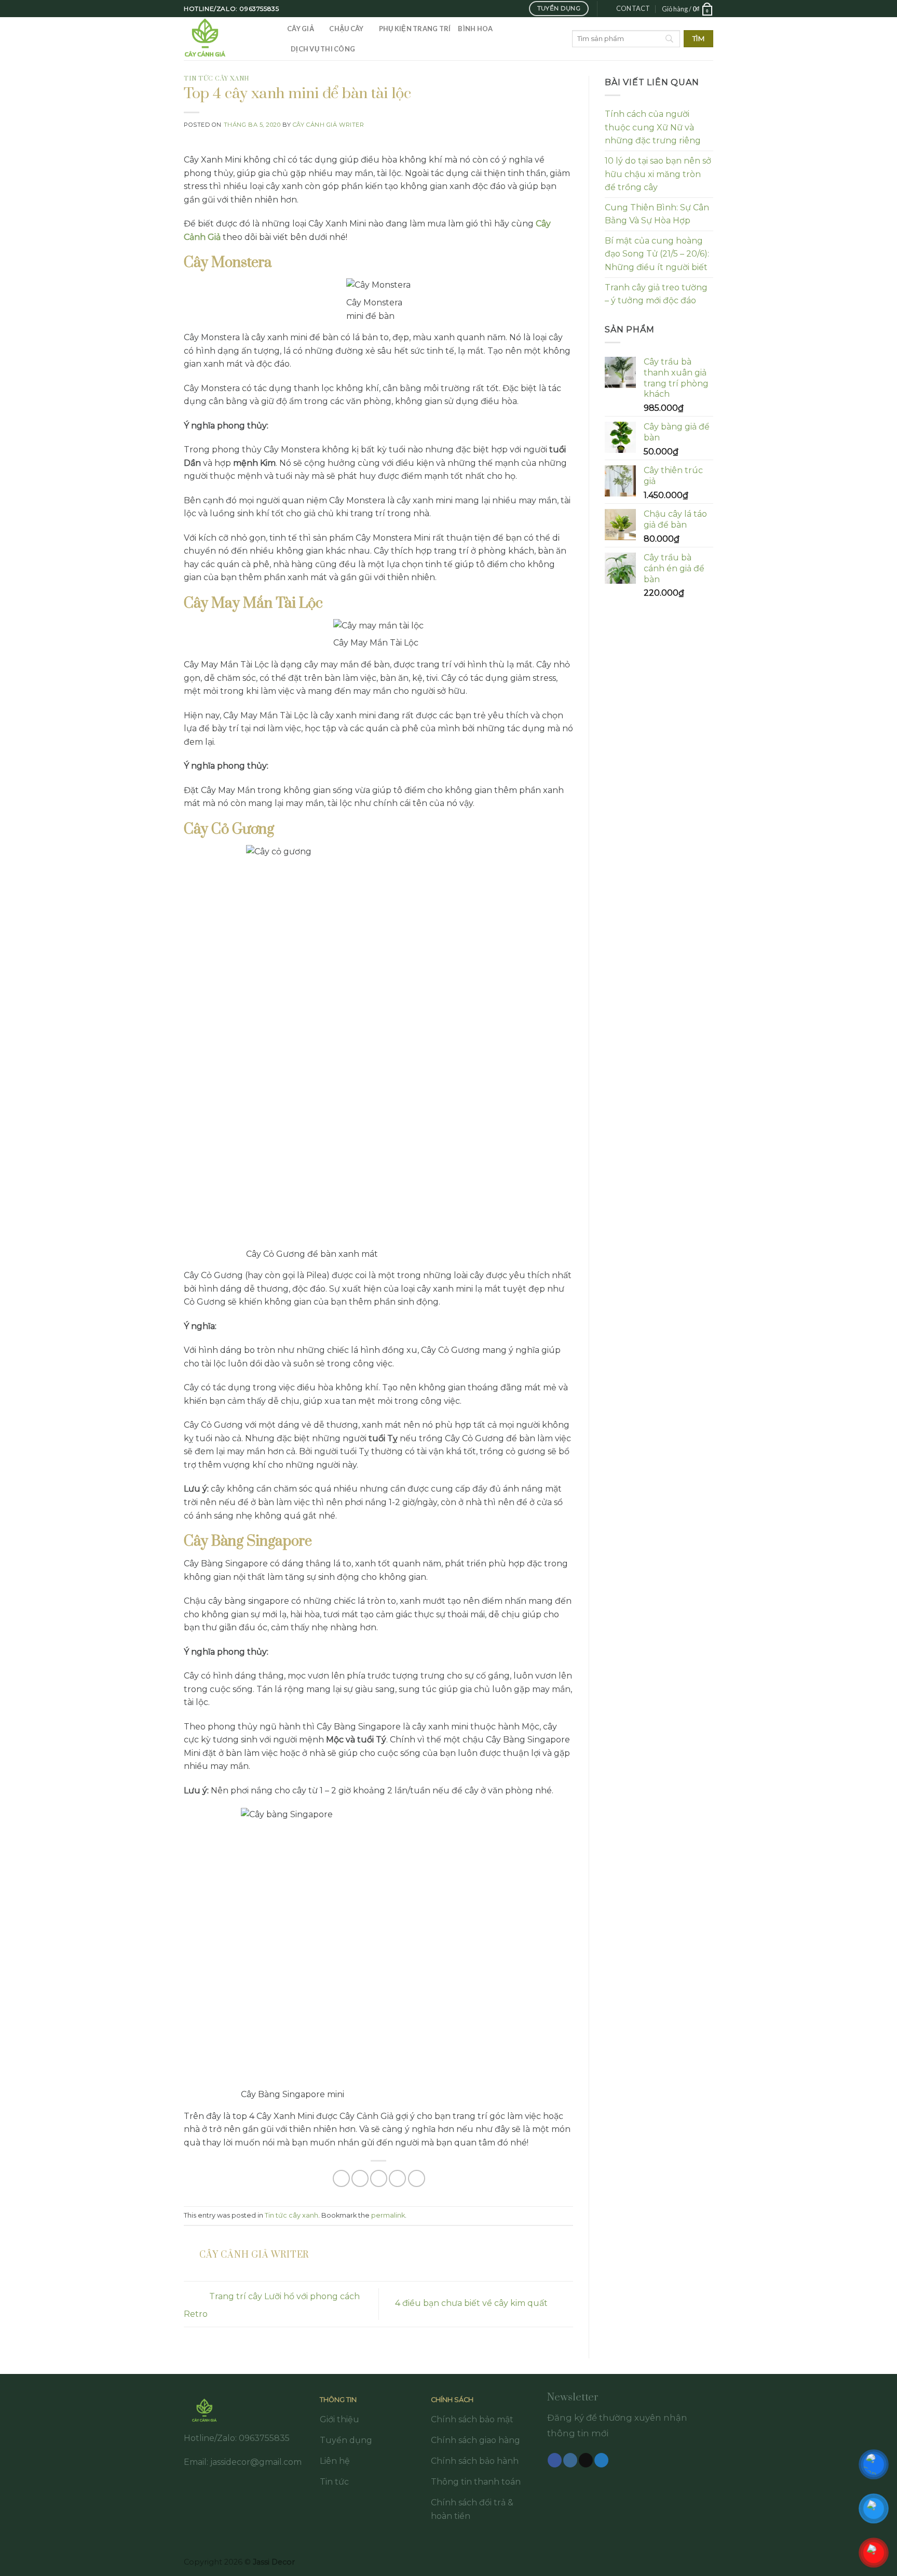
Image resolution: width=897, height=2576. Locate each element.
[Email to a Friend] (379, 2178)
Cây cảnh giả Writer (329, 125)
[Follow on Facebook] (555, 2460)
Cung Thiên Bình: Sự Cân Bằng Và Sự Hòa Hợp (657, 214)
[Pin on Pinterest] (397, 2178)
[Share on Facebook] (341, 2178)
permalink (388, 2215)
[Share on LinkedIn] (417, 2178)
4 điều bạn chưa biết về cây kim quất (472, 2304)
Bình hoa (475, 29)
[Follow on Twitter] (601, 2460)
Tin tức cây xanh (217, 79)
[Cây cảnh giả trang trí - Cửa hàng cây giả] (228, 39)
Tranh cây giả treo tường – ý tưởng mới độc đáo (656, 294)
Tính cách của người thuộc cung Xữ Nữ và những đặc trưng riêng (653, 127)
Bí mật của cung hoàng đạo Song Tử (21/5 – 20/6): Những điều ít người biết (657, 254)
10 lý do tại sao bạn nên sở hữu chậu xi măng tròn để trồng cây (658, 174)
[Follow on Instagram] (570, 2460)
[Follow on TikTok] (586, 2460)
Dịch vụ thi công (323, 49)
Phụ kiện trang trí (415, 29)
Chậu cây (346, 29)
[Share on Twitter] (360, 2178)
